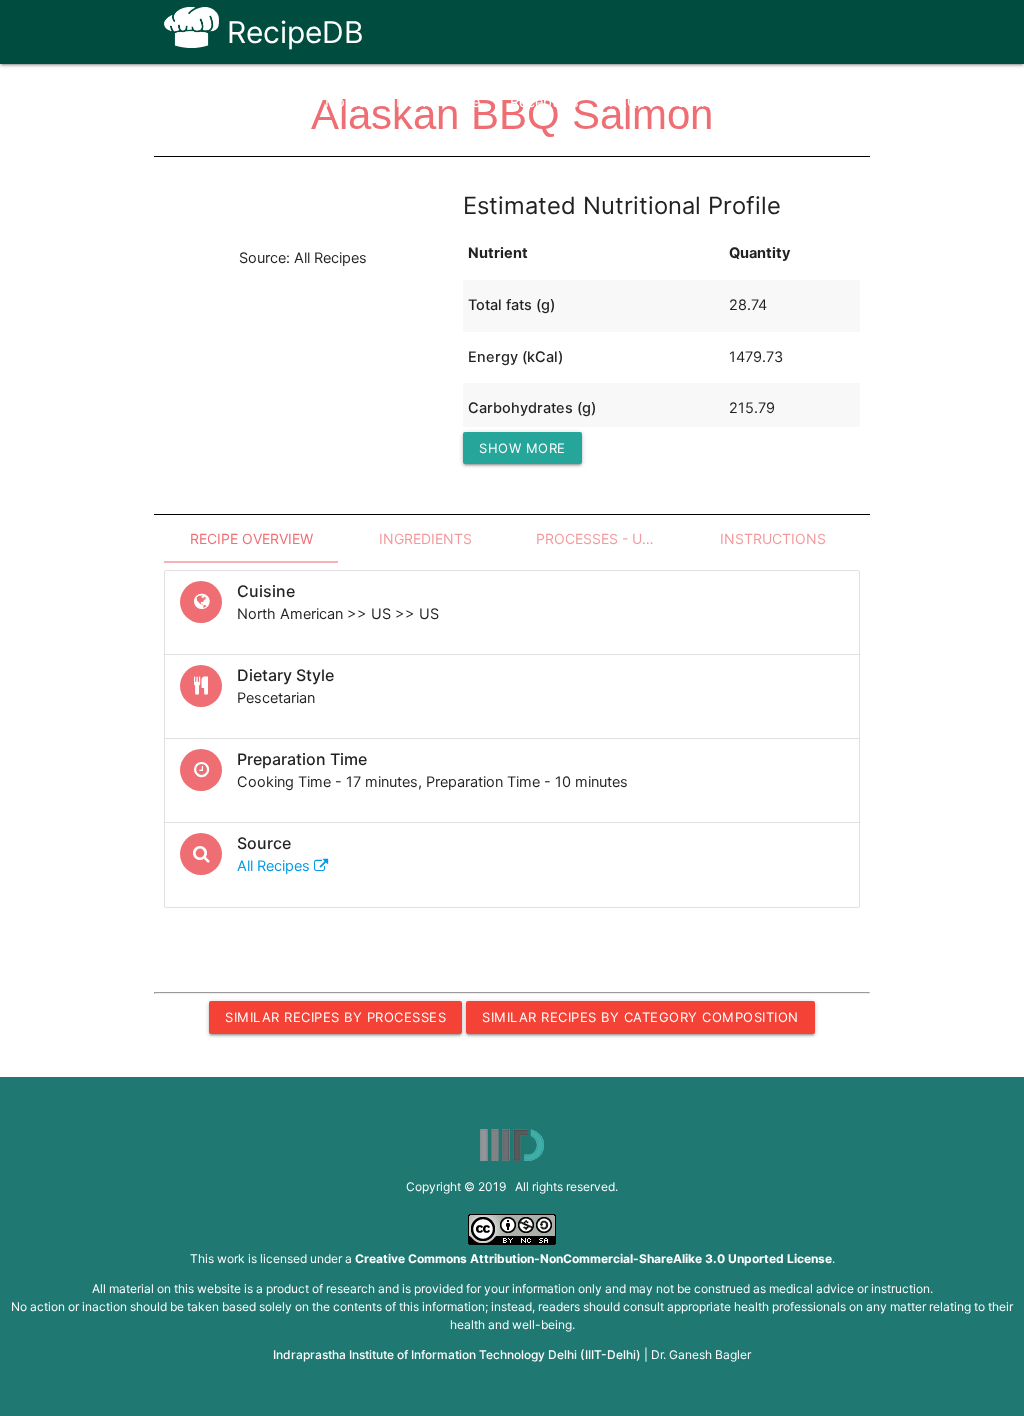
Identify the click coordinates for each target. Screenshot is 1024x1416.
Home (345, 102)
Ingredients (425, 538)
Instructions (773, 538)
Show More (522, 448)
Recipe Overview (251, 538)
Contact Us (714, 102)
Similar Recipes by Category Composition (640, 1017)
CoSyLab (814, 102)
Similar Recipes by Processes (335, 1017)
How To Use (438, 102)
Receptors (544, 102)
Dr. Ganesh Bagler (701, 1354)
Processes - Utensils (611, 538)
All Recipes (275, 866)
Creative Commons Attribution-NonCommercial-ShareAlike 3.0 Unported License (593, 1258)
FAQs (627, 102)
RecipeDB (291, 32)
